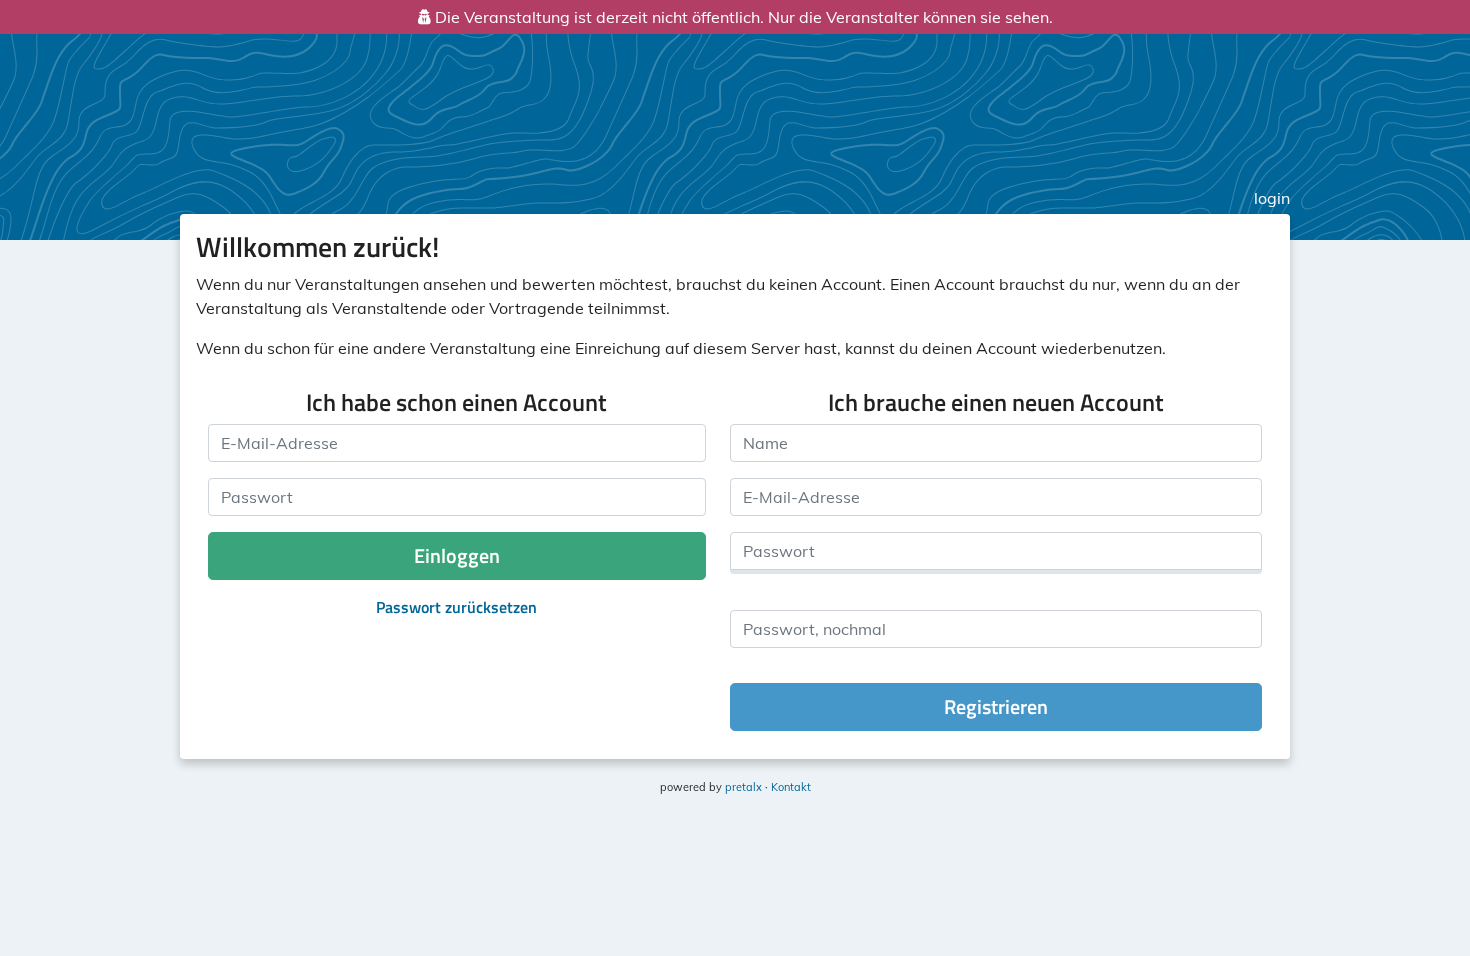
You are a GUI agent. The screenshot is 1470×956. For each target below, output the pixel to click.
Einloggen (457, 555)
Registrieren (996, 706)
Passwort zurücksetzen (456, 607)
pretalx (743, 787)
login (1272, 198)
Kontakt (791, 787)
